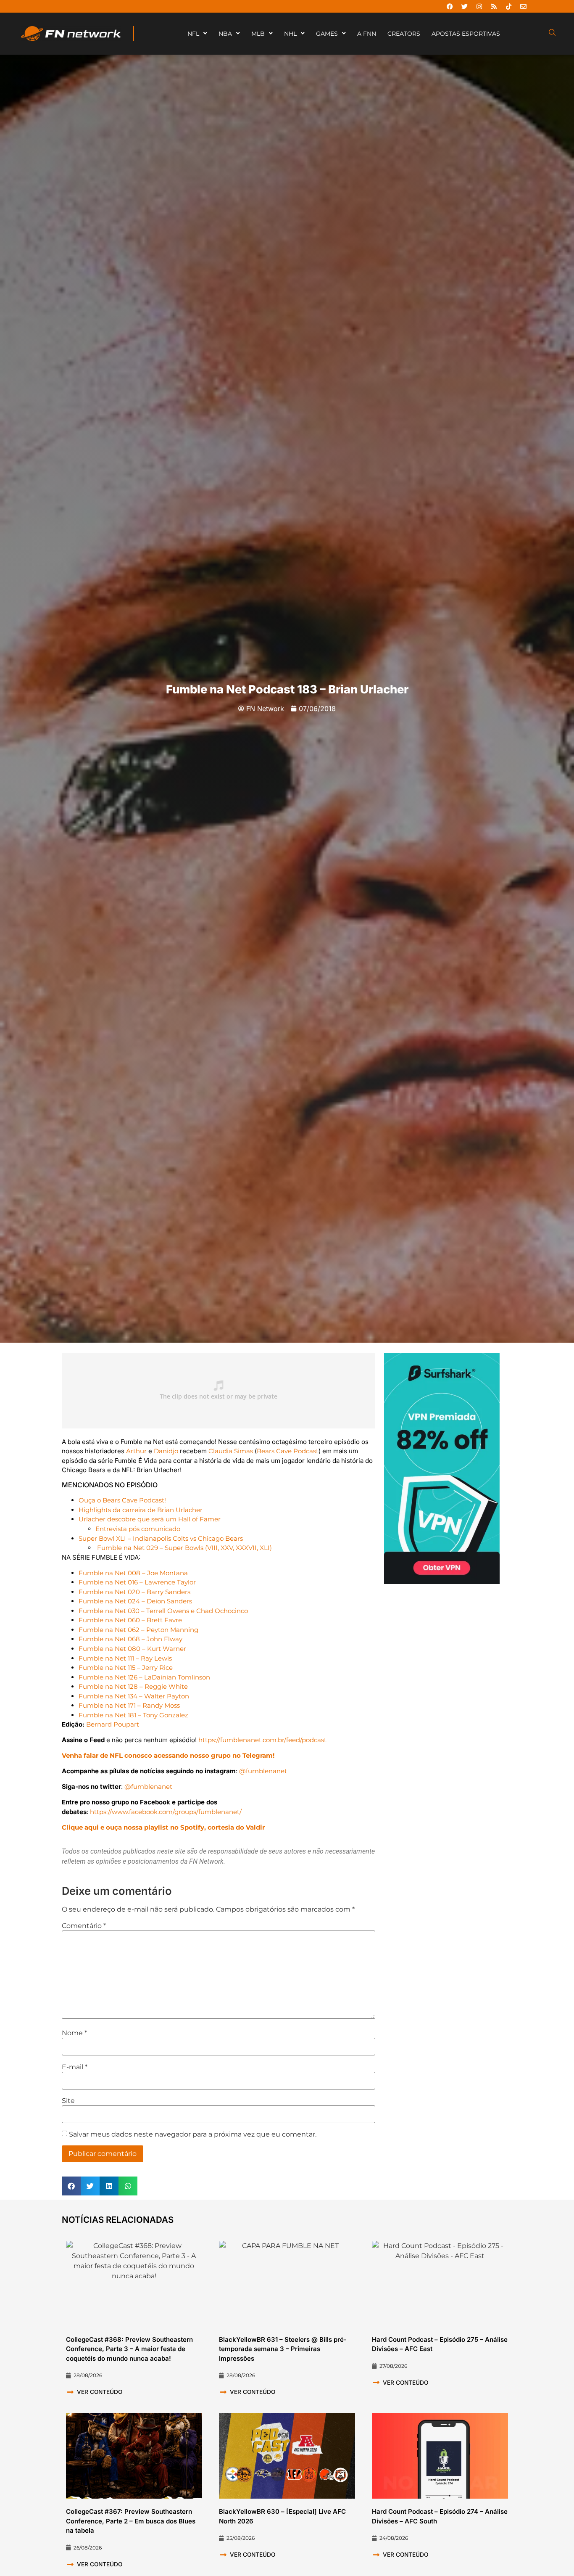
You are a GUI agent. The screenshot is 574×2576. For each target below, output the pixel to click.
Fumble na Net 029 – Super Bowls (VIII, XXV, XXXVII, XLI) (184, 1548)
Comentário (84, 1926)
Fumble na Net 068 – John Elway (130, 1639)
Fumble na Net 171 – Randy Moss (129, 1705)
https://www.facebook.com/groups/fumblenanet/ (166, 1812)
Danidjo (166, 1451)
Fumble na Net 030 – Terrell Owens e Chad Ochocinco (163, 1611)
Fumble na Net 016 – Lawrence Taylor (137, 1582)
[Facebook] (450, 6)
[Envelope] (523, 6)
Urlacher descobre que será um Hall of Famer (150, 1519)
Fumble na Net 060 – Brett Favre (130, 1620)
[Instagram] (479, 6)
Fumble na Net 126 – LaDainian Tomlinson (144, 1677)
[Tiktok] (508, 6)
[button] (71, 2186)
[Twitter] (464, 6)
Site (68, 2101)
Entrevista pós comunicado (138, 1529)
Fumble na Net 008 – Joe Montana (133, 1573)
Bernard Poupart (113, 1724)
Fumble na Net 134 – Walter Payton (134, 1696)
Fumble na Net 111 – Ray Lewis (125, 1658)
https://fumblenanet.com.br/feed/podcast (262, 1740)
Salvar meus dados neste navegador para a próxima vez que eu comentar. (193, 2134)
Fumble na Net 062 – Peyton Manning (138, 1630)
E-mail (75, 2067)
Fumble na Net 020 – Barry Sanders (134, 1592)
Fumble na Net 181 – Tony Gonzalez (133, 1715)
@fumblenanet (263, 1771)
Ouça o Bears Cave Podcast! (122, 1500)
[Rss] (494, 6)
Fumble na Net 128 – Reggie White (133, 1686)
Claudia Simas (231, 1451)
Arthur (136, 1451)
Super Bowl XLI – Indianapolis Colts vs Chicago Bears (161, 1538)
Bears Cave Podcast (288, 1451)
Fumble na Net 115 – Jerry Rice (126, 1668)
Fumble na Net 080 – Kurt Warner (132, 1649)
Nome (74, 2033)
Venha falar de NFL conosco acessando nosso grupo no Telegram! (168, 1755)
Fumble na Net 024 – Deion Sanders (135, 1601)
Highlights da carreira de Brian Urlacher (141, 1510)
